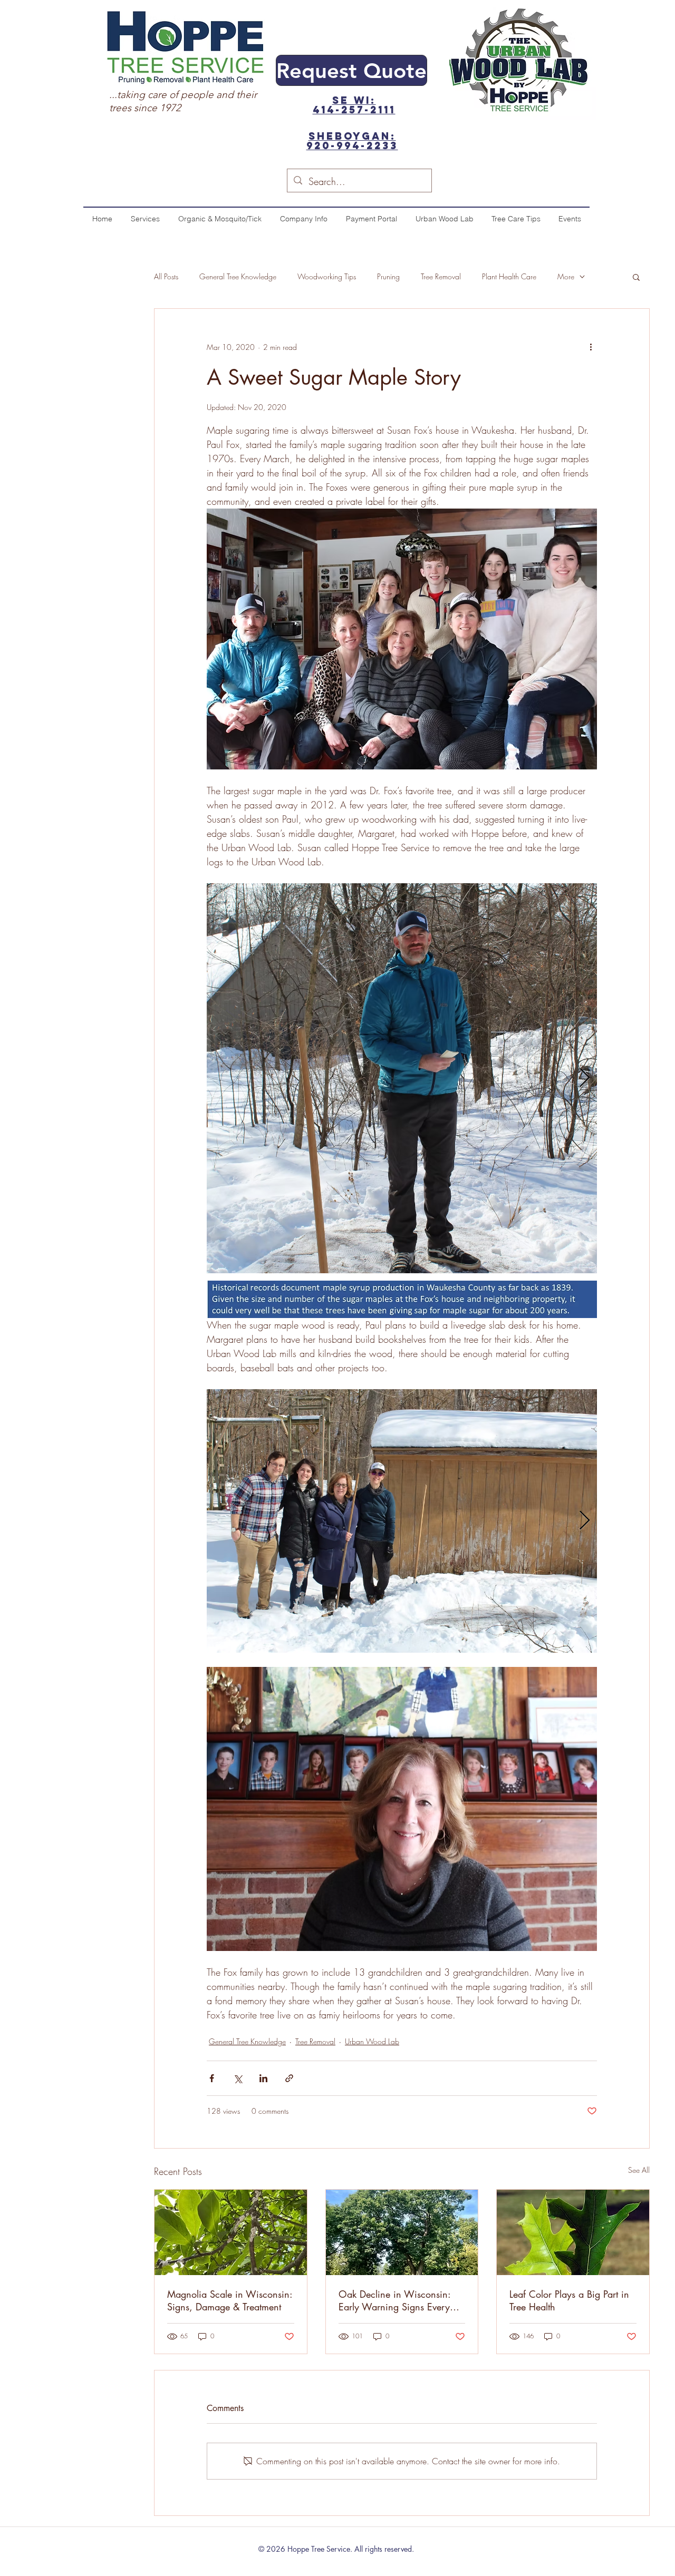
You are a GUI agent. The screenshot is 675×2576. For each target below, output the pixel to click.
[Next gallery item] (585, 1079)
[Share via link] (289, 2078)
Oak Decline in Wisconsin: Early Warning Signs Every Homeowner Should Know (394, 2300)
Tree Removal (441, 276)
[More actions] (591, 347)
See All (639, 2170)
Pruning (388, 276)
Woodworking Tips (327, 276)
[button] (636, 277)
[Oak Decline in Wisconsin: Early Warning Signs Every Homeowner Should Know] (402, 2232)
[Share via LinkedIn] (263, 2078)
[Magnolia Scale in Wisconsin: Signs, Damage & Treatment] (231, 2232)
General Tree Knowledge (238, 276)
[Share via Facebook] (212, 2078)
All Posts (166, 276)
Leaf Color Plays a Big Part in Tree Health (569, 2300)
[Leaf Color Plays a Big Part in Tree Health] (573, 2232)
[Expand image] (402, 1078)
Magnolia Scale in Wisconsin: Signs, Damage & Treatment (230, 2300)
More (566, 276)
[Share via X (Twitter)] (238, 2078)
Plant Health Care (509, 276)
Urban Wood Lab (372, 2041)
